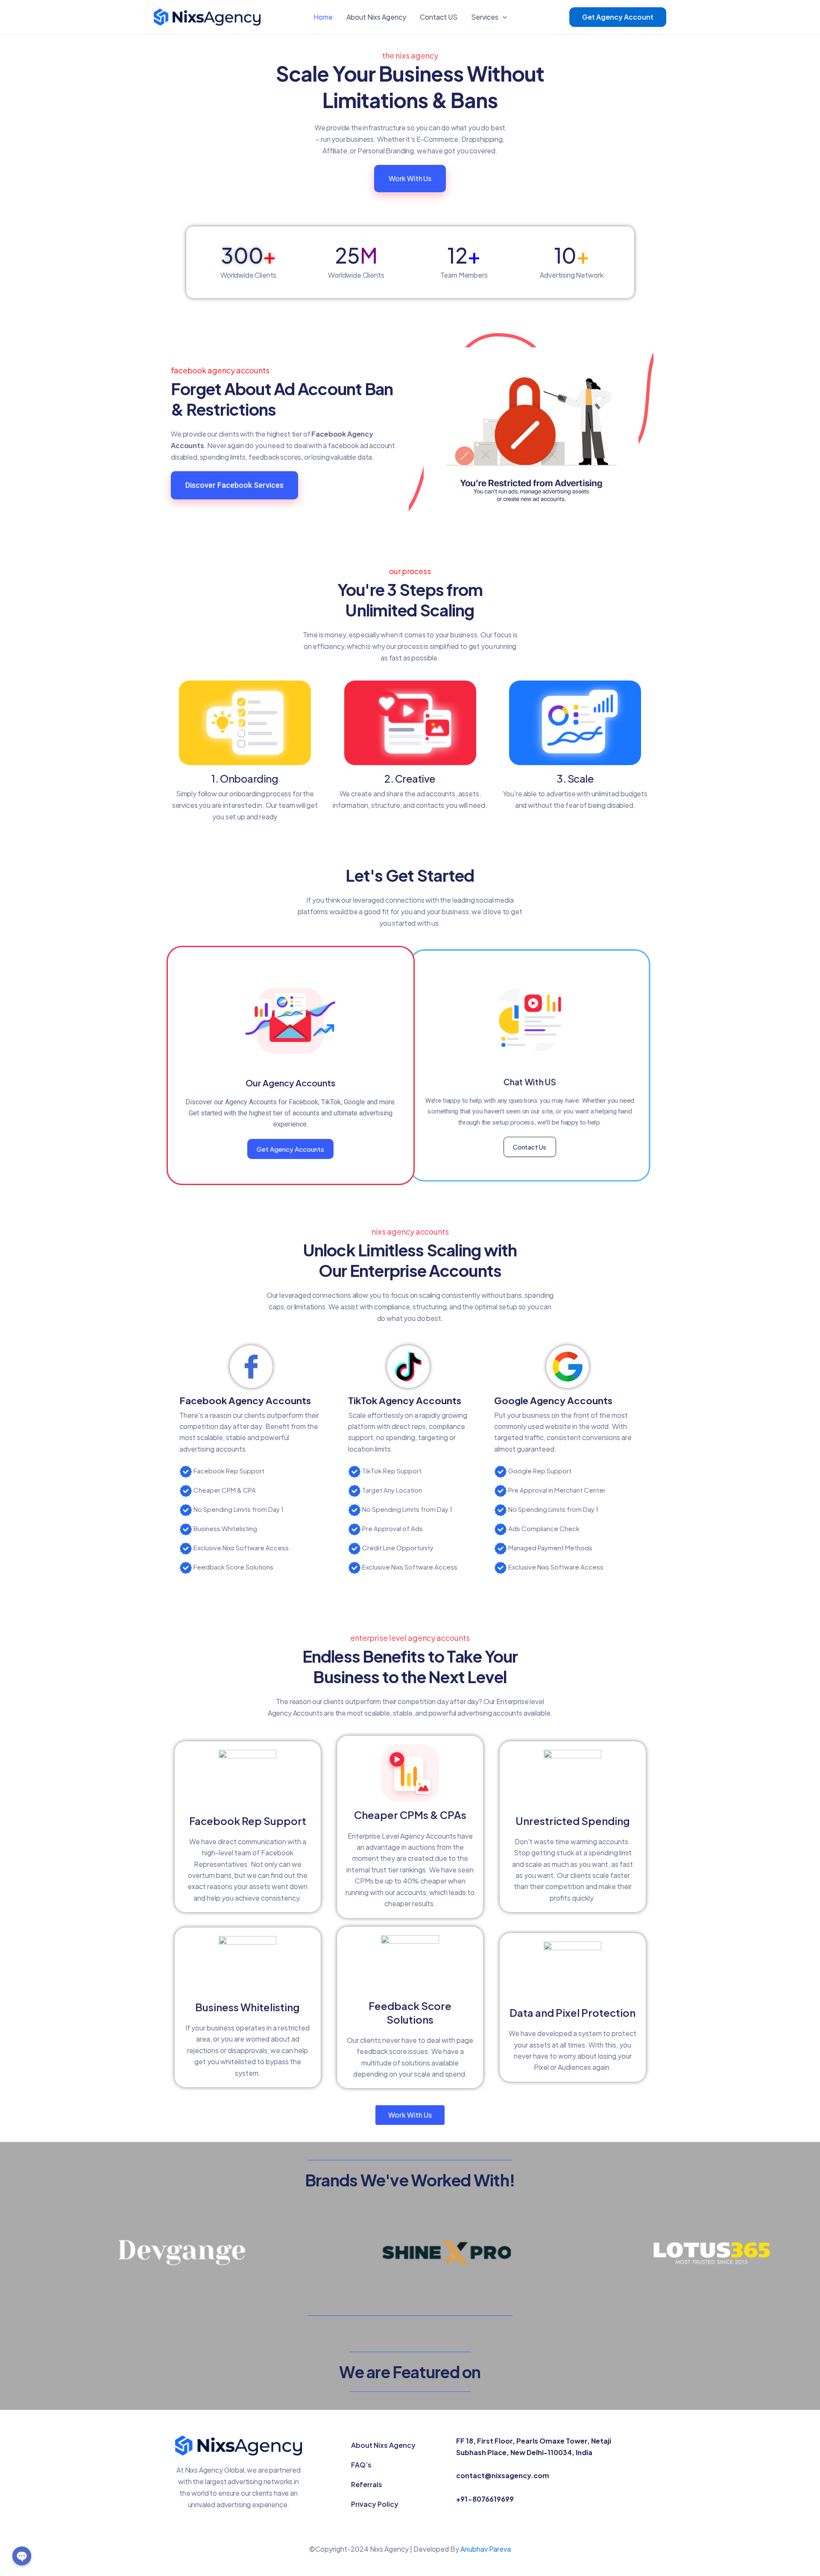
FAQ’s (361, 2465)
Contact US (439, 17)
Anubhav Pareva (486, 2549)
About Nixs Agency (376, 17)
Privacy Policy (375, 2504)
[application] (503, 17)
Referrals (367, 2484)
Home (323, 17)
